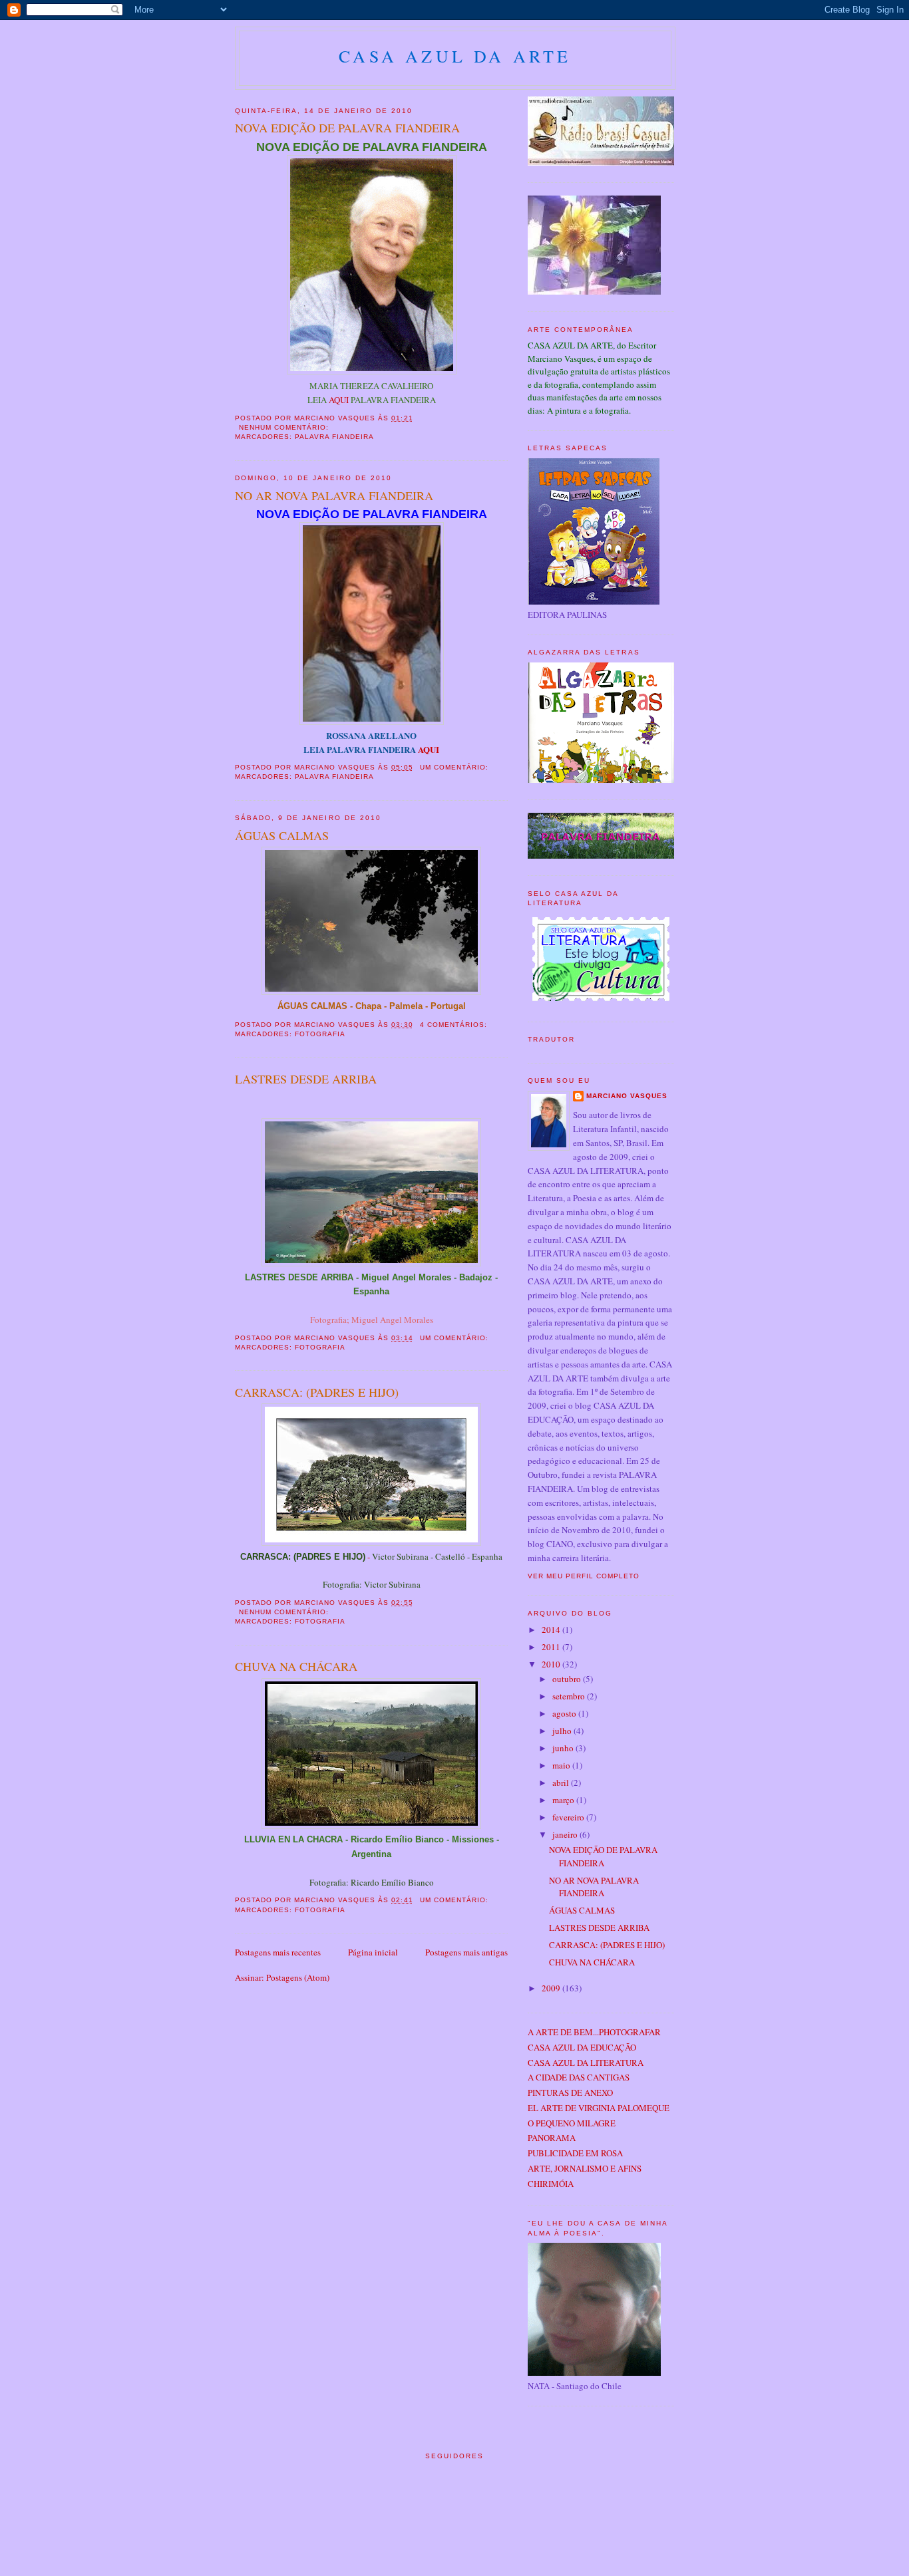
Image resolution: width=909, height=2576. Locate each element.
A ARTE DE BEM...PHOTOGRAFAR (594, 2032)
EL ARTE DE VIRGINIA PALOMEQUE (599, 2108)
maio (562, 1765)
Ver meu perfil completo (584, 1576)
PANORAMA (552, 2138)
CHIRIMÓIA (551, 2184)
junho (564, 1748)
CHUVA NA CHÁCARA (296, 1666)
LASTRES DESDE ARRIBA (306, 1079)
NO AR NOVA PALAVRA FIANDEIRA (334, 496)
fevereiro (569, 1817)
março (564, 1800)
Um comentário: (455, 767)
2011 (552, 1647)
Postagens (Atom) (298, 1977)
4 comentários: (455, 1025)
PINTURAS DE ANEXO (570, 2092)
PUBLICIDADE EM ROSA (575, 2153)
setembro (570, 1696)
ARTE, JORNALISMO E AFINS (585, 2168)
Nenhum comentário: (285, 427)
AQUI (339, 400)
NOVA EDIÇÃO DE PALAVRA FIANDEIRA (347, 128)
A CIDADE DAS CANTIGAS (579, 2077)
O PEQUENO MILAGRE (572, 2123)
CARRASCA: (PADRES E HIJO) (317, 1392)
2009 (552, 1988)
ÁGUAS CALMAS (282, 835)
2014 (552, 1630)
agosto (565, 1713)
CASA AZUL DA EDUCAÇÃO (582, 2047)
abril (562, 1783)
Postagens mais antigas (466, 1952)
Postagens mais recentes (278, 1952)
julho (563, 1731)
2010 (552, 1664)
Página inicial (373, 1952)
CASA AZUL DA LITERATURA (586, 2063)
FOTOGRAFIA (320, 1034)
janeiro (566, 1834)
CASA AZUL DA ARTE (455, 56)
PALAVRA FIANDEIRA (334, 437)
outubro (568, 1679)
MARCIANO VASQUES (627, 1096)
